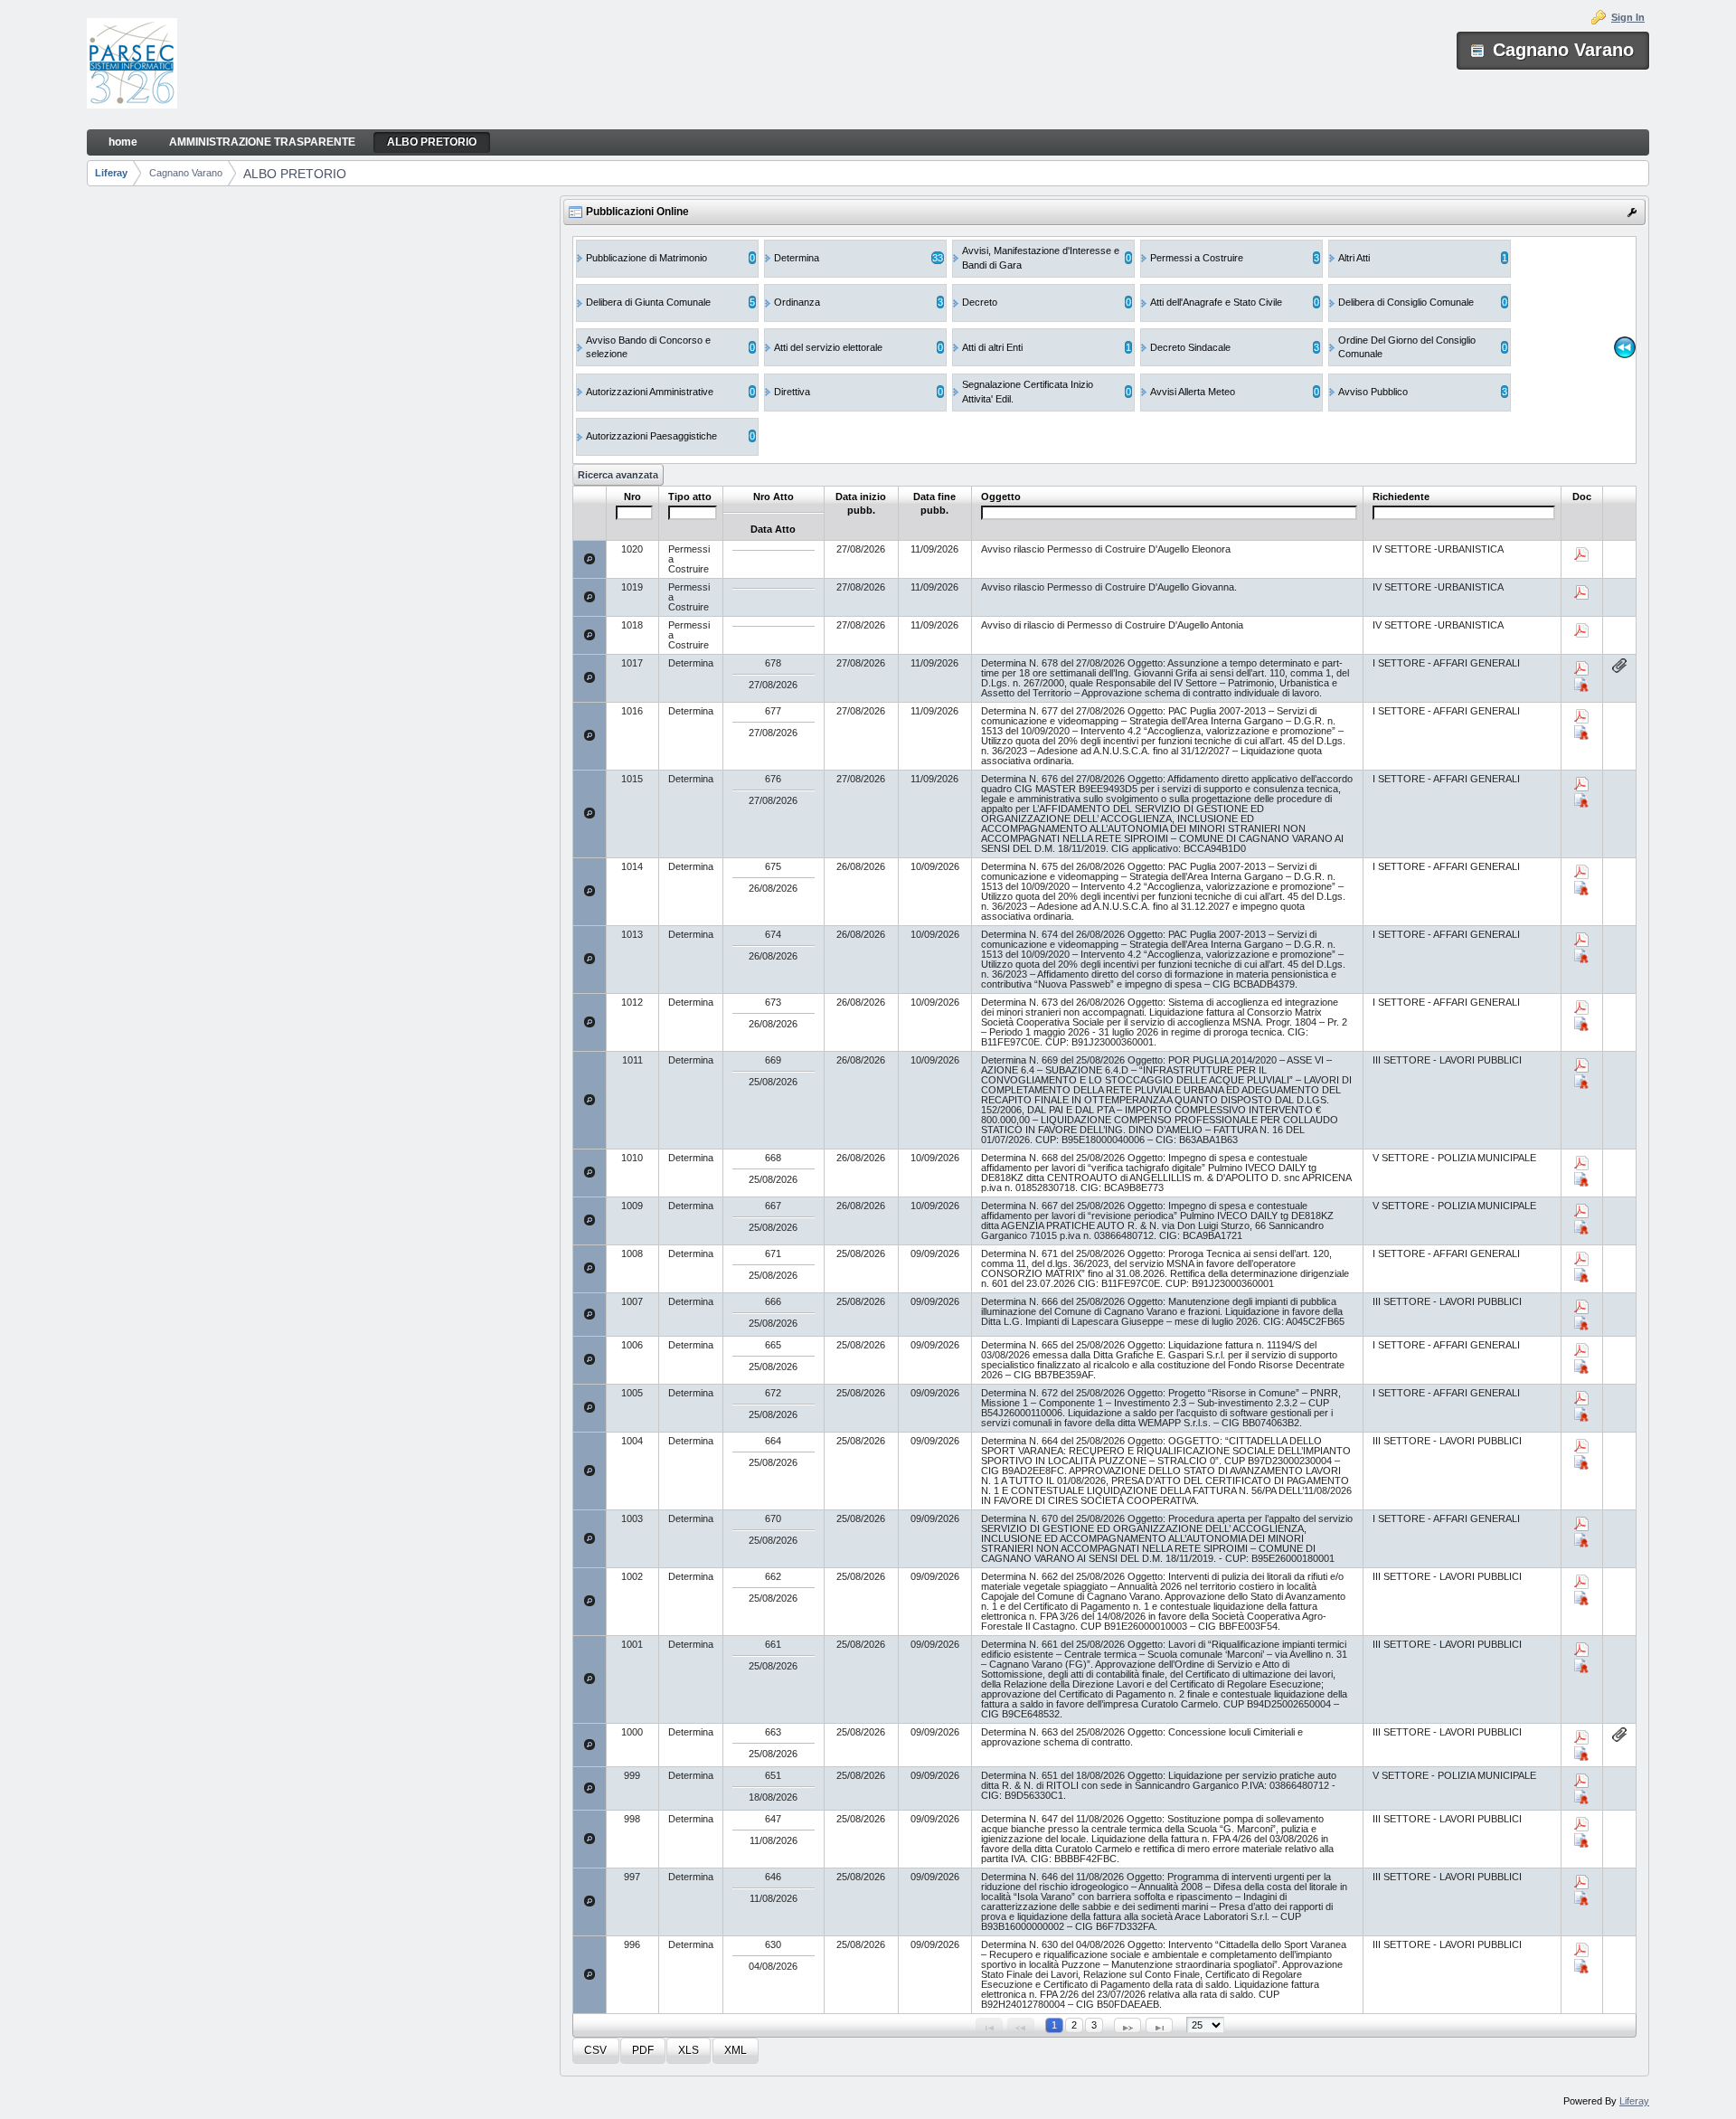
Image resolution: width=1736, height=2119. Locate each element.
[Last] (1159, 2025)
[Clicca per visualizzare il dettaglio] (590, 559)
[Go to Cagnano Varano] (132, 65)
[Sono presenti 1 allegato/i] (1619, 666)
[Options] (1632, 213)
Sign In (1628, 17)
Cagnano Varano (186, 173)
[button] (595, 2051)
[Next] (1127, 2025)
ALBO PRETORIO (295, 174)
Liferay (111, 173)
